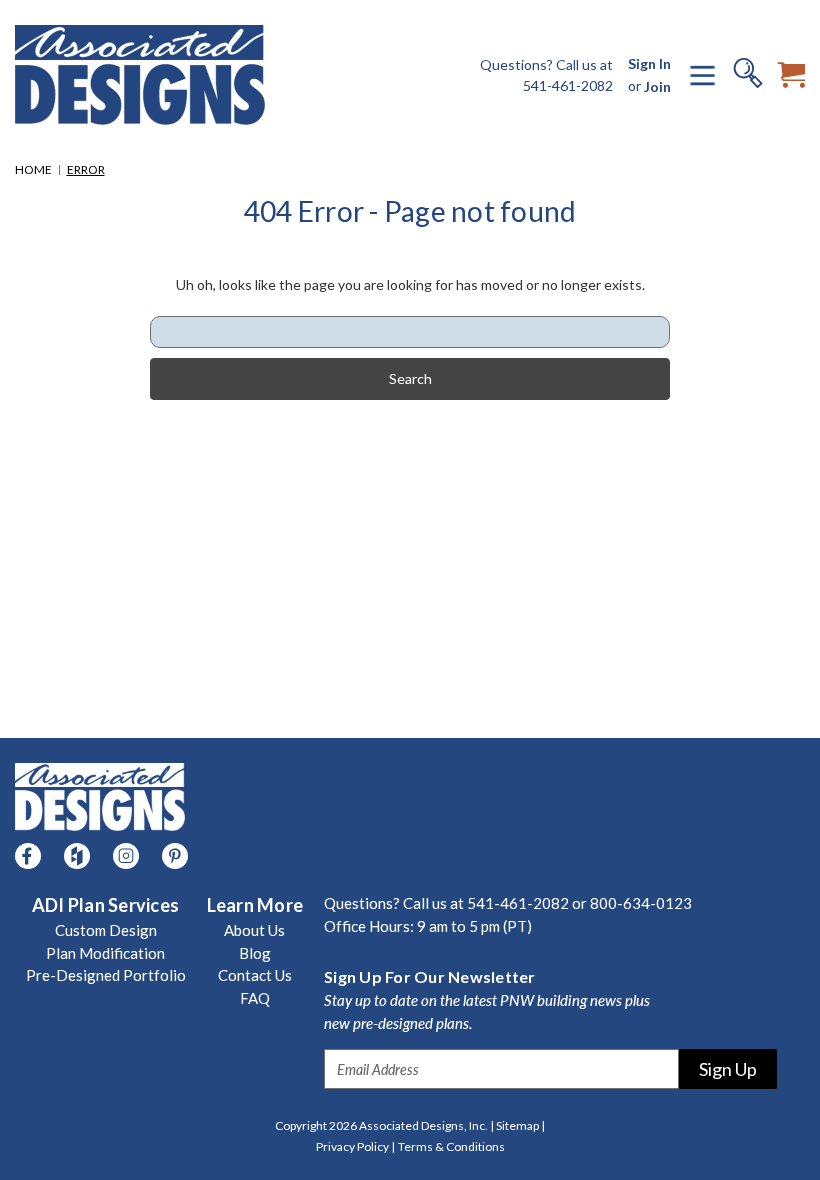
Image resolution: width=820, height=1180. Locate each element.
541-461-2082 (568, 85)
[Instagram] (126, 856)
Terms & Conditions (451, 1146)
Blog (255, 953)
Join (657, 86)
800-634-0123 (641, 903)
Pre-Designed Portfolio (106, 975)
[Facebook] (28, 856)
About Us (254, 930)
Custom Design (106, 930)
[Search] (748, 75)
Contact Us (255, 975)
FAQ (255, 998)
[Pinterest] (175, 856)
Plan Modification (105, 953)
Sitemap (520, 1125)
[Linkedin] (77, 856)
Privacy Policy (355, 1146)
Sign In (649, 63)
